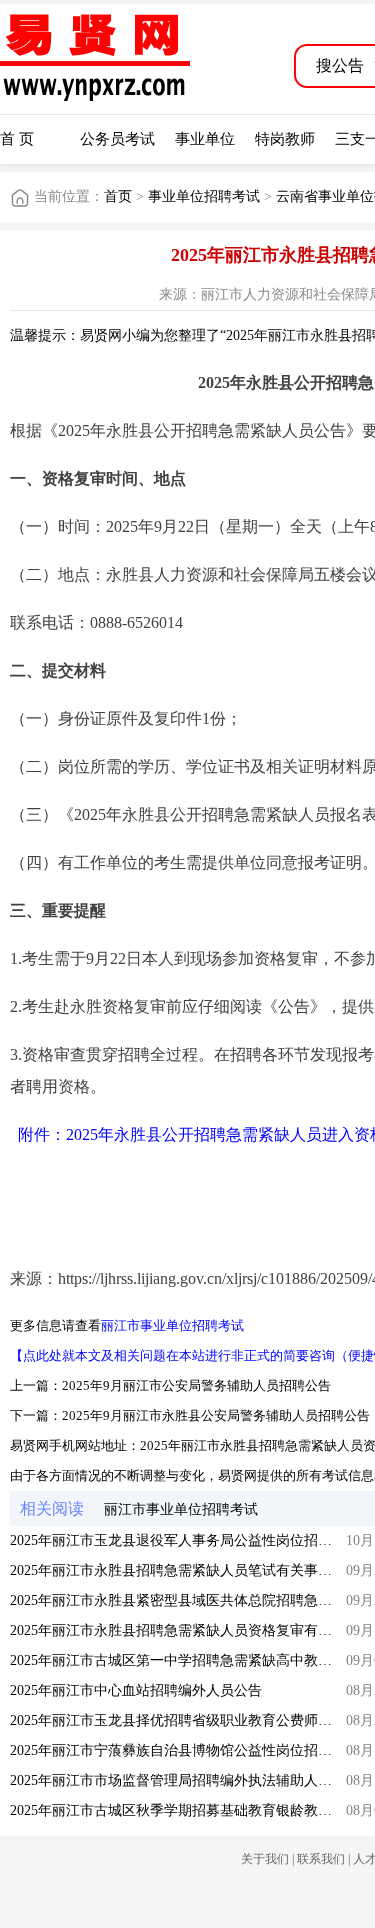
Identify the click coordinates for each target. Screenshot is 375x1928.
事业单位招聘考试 (204, 196)
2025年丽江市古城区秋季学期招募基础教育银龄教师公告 (185, 1810)
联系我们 (321, 1859)
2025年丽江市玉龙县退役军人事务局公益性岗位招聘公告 (185, 1540)
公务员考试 (117, 139)
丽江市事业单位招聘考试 (172, 1325)
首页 (118, 196)
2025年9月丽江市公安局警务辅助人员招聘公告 (196, 1385)
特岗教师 (285, 139)
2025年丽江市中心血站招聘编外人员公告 (136, 1690)
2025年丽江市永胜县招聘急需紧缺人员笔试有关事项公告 (185, 1570)
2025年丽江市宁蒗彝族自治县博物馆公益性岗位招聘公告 (185, 1750)
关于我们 (265, 1859)
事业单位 (205, 139)
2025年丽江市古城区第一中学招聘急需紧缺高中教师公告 (185, 1660)
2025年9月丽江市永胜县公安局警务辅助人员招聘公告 (216, 1415)
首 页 (17, 139)
